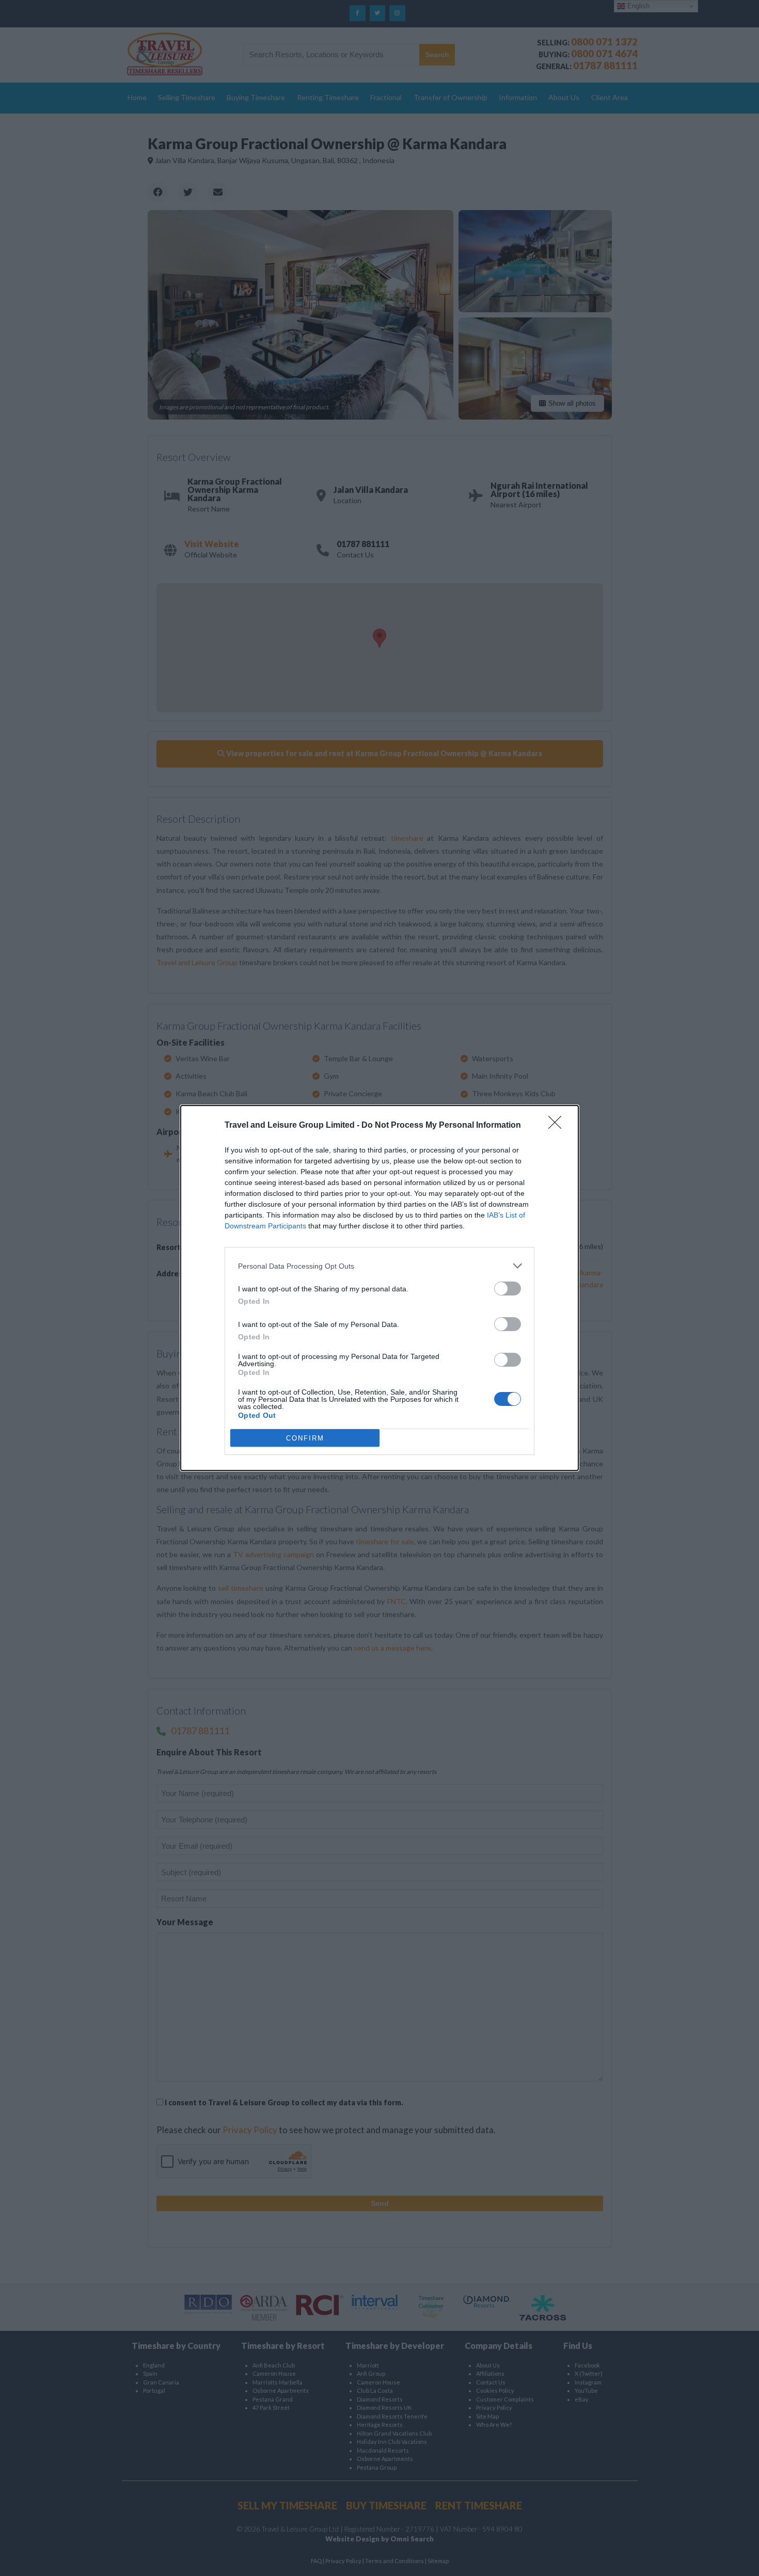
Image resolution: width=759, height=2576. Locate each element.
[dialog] (379, 1288)
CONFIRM (305, 1438)
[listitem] (379, 1266)
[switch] (508, 1289)
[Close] (558, 1126)
